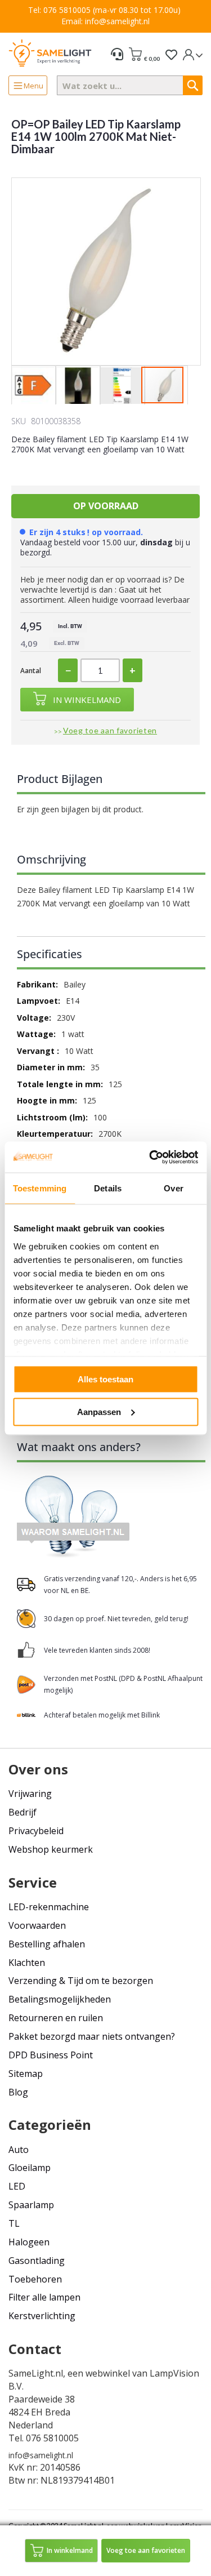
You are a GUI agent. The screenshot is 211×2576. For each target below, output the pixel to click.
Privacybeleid (36, 1831)
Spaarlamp (31, 2205)
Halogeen (29, 2242)
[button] (33, 386)
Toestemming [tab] (40, 1188)
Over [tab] (173, 1188)
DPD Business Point (51, 2055)
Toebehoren (35, 2279)
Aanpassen (99, 1411)
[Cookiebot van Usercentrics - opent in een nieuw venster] (150, 1157)
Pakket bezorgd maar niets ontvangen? (92, 2036)
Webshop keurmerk (51, 1849)
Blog (18, 2092)
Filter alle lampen (44, 2297)
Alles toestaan (105, 1379)
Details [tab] (108, 1188)
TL (14, 2223)
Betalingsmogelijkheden (60, 1999)
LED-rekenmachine (49, 1907)
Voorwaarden (37, 1925)
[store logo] (50, 53)
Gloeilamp (30, 2168)
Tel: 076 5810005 (59, 10)
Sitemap (26, 2074)
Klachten (27, 1963)
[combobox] (130, 85)
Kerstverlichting (42, 2316)
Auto (19, 2150)
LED (17, 2186)
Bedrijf (23, 1812)
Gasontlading (37, 2261)
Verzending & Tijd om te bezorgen (81, 1981)
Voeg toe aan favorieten (110, 730)
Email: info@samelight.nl (105, 21)
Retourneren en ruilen (56, 2018)
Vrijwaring (30, 1794)
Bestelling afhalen (47, 1944)
